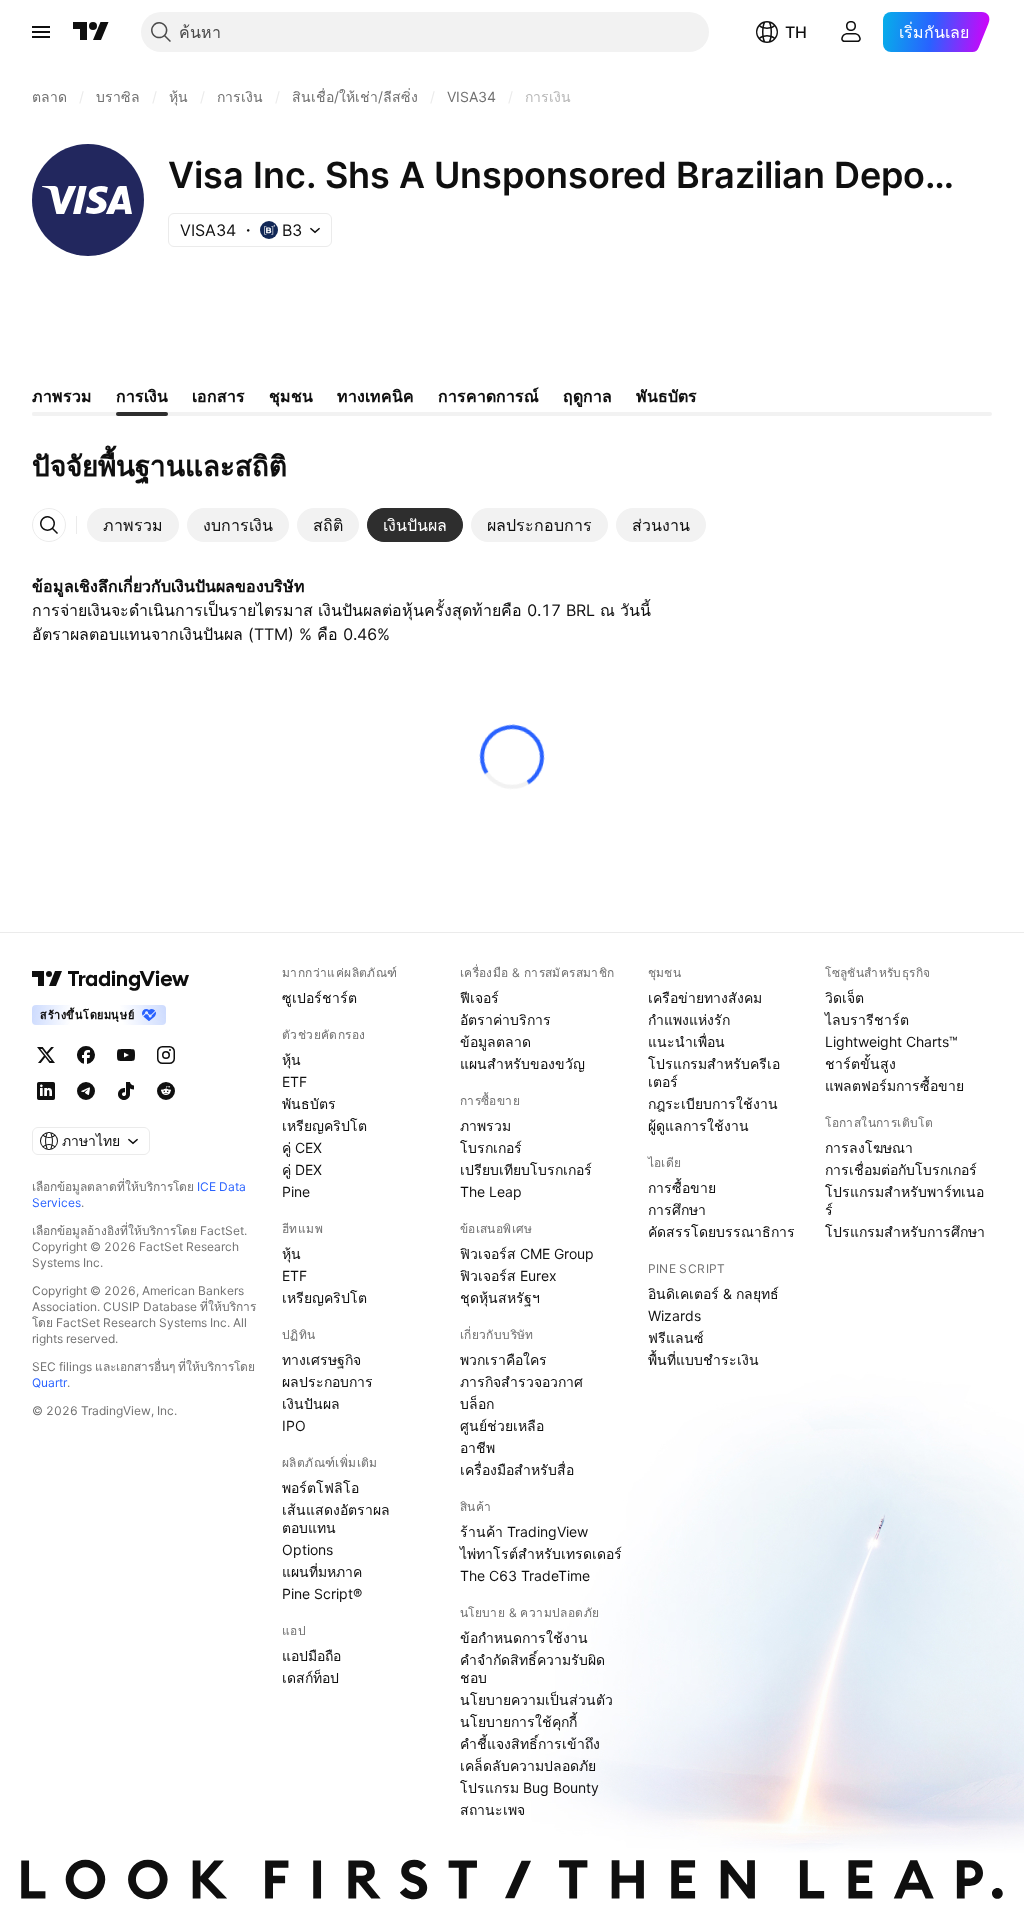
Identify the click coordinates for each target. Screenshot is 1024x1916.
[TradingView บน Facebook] (86, 1055)
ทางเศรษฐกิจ (321, 1359)
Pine (296, 1191)
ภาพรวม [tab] (62, 396)
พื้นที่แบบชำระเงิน (703, 1359)
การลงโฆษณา (869, 1147)
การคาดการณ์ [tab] (488, 396)
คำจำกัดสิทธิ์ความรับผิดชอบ (532, 1668)
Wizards (674, 1315)
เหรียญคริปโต (324, 1125)
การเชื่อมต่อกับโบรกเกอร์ (901, 1169)
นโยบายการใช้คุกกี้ (518, 1721)
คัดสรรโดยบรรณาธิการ (721, 1231)
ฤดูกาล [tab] (587, 396)
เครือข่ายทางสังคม (705, 997)
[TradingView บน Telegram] (86, 1091)
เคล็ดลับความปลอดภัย (528, 1765)
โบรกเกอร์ (491, 1147)
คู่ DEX (302, 1169)
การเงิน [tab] (142, 396)
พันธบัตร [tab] (666, 396)
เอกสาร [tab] (218, 396)
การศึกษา (677, 1209)
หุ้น (291, 1059)
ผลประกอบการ (327, 1381)
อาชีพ (477, 1447)
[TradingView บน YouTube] (126, 1055)
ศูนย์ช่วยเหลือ (502, 1425)
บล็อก (477, 1403)
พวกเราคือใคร (503, 1359)
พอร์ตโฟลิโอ (320, 1487)
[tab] (133, 525)
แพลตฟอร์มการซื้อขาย (894, 1085)
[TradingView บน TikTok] (126, 1091)
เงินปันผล (311, 1403)
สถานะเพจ (492, 1809)
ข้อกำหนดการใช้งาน (524, 1637)
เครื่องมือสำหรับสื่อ (517, 1469)
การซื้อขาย (682, 1187)
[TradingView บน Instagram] (166, 1055)
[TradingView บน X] (46, 1055)
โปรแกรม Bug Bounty (529, 1787)
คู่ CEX (302, 1147)
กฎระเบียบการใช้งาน (713, 1103)
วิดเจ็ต (844, 997)
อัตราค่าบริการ (505, 1019)
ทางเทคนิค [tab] (375, 396)
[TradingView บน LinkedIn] (46, 1091)
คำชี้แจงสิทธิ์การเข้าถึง (530, 1743)
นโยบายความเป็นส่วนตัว (536, 1699)
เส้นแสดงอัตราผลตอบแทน (336, 1518)
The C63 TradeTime (525, 1575)
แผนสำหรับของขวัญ (522, 1063)
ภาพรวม (485, 1125)
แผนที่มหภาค (322, 1571)
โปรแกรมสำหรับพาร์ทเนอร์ (904, 1200)
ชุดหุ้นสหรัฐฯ (500, 1297)
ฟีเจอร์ (479, 997)
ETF (294, 1081)
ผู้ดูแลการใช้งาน (698, 1125)
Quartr (49, 1382)
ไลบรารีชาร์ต (867, 1019)
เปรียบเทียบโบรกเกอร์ (526, 1169)
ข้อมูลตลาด (495, 1041)
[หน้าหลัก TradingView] (91, 32)
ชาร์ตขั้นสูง (860, 1063)
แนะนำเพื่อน (686, 1041)
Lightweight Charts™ (891, 1041)
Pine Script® (322, 1593)
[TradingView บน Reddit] (166, 1091)
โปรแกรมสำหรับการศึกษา (905, 1231)
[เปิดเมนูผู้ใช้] (41, 32)
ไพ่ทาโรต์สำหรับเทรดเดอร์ (541, 1553)
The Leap (491, 1191)
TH (796, 32)
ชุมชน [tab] (291, 396)
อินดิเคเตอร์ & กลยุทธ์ (713, 1293)
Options (307, 1549)
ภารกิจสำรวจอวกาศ (521, 1381)
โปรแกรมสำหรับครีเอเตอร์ (714, 1072)
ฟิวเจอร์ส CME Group (527, 1253)
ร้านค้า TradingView (524, 1531)
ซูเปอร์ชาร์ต (319, 997)
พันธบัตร (309, 1103)
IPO (294, 1425)
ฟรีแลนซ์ (676, 1337)
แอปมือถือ (311, 1655)
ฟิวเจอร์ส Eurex (508, 1275)
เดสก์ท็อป (310, 1677)
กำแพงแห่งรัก (689, 1019)
